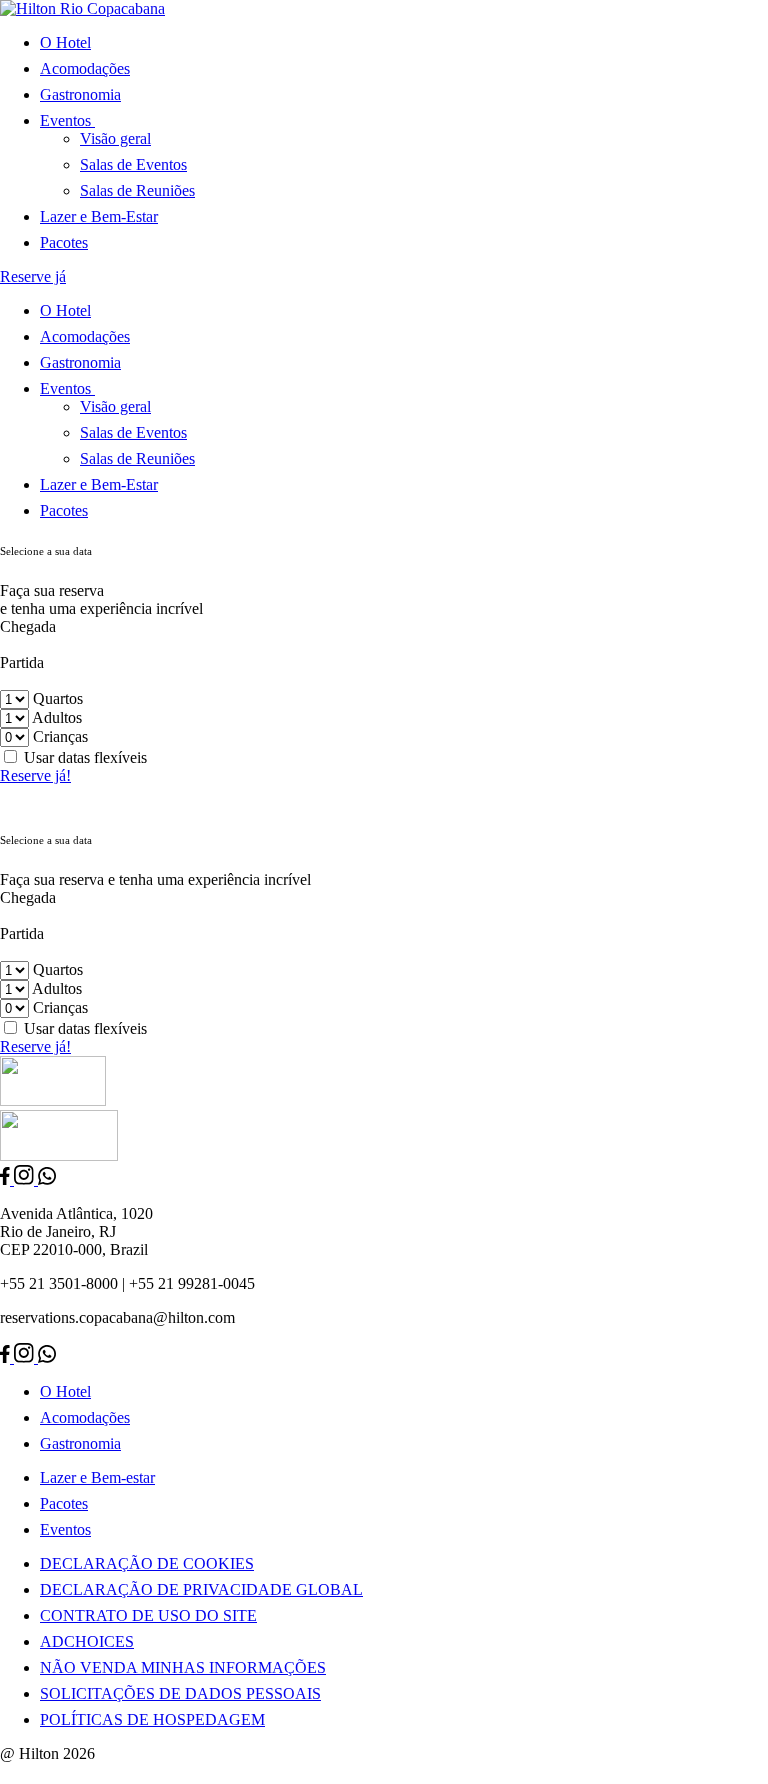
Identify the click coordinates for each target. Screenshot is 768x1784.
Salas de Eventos (133, 164)
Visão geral (115, 138)
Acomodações (85, 68)
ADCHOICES (87, 1641)
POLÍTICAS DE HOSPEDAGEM (152, 1719)
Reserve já (33, 276)
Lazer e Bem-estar (97, 1477)
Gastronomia (80, 94)
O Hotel (65, 42)
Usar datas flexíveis (85, 757)
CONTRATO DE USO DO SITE (148, 1615)
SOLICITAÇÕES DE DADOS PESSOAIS (180, 1693)
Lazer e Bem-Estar (99, 216)
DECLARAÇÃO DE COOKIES (147, 1563)
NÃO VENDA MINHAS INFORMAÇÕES (183, 1667)
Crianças (60, 736)
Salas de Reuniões (137, 190)
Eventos (65, 1529)
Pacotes (64, 242)
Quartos (58, 698)
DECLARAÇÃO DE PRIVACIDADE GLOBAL (201, 1589)
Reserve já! (35, 775)
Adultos (57, 717)
